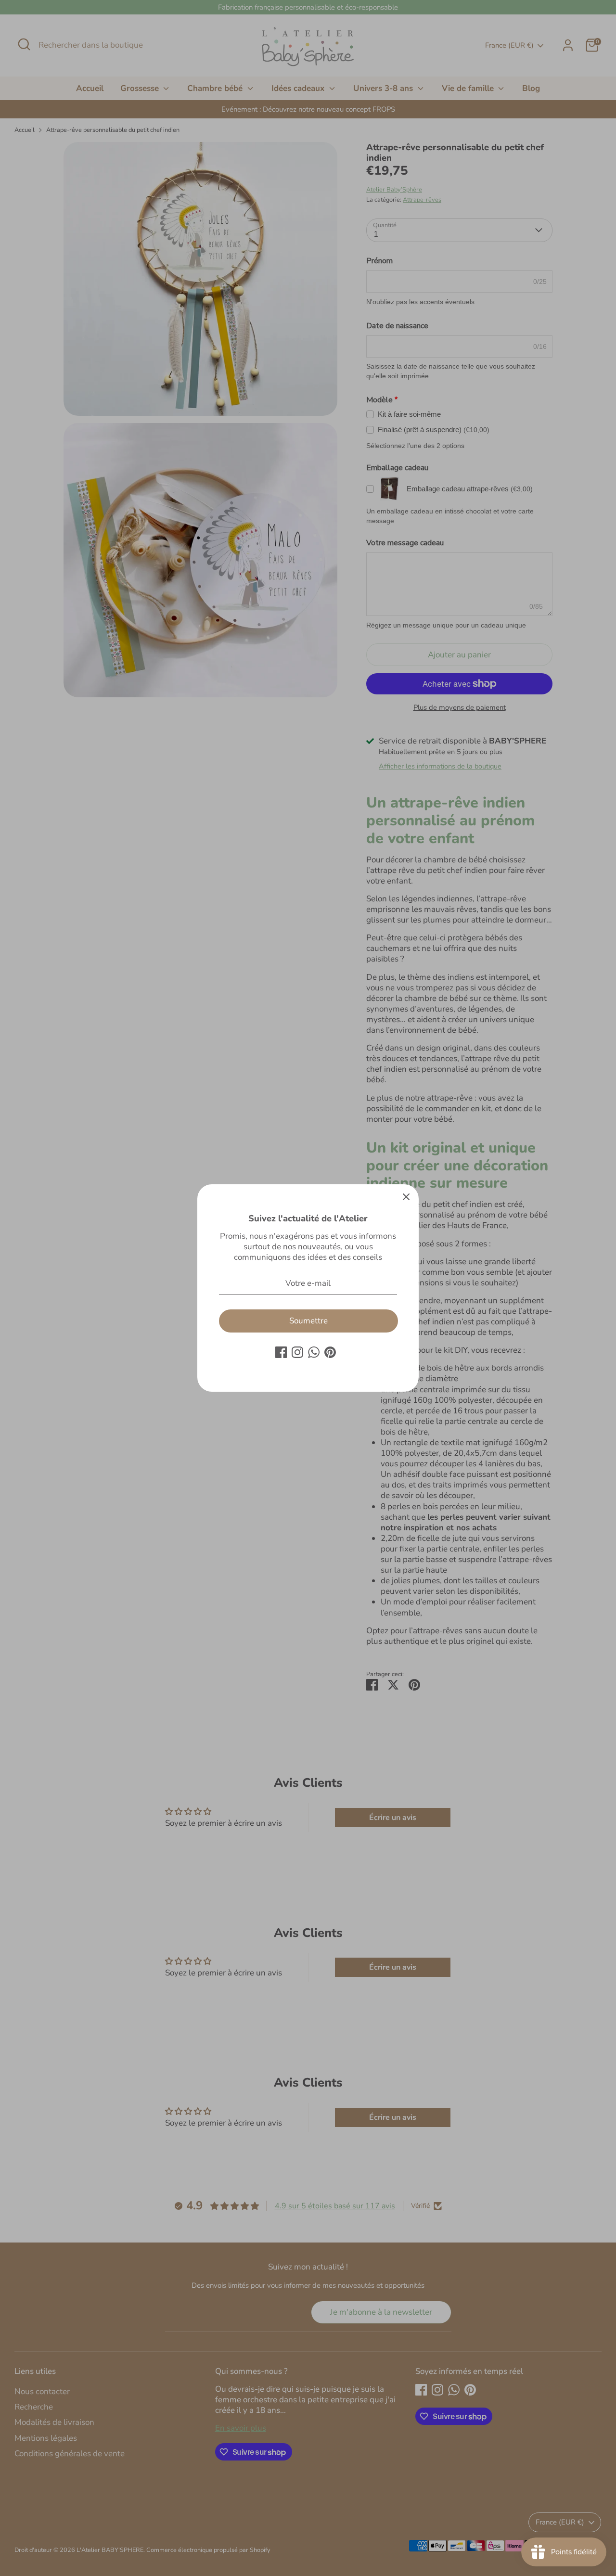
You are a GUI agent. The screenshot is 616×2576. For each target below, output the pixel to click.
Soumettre (308, 1321)
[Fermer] (406, 1197)
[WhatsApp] (314, 1352)
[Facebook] (281, 1352)
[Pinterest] (330, 1352)
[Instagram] (297, 1352)
